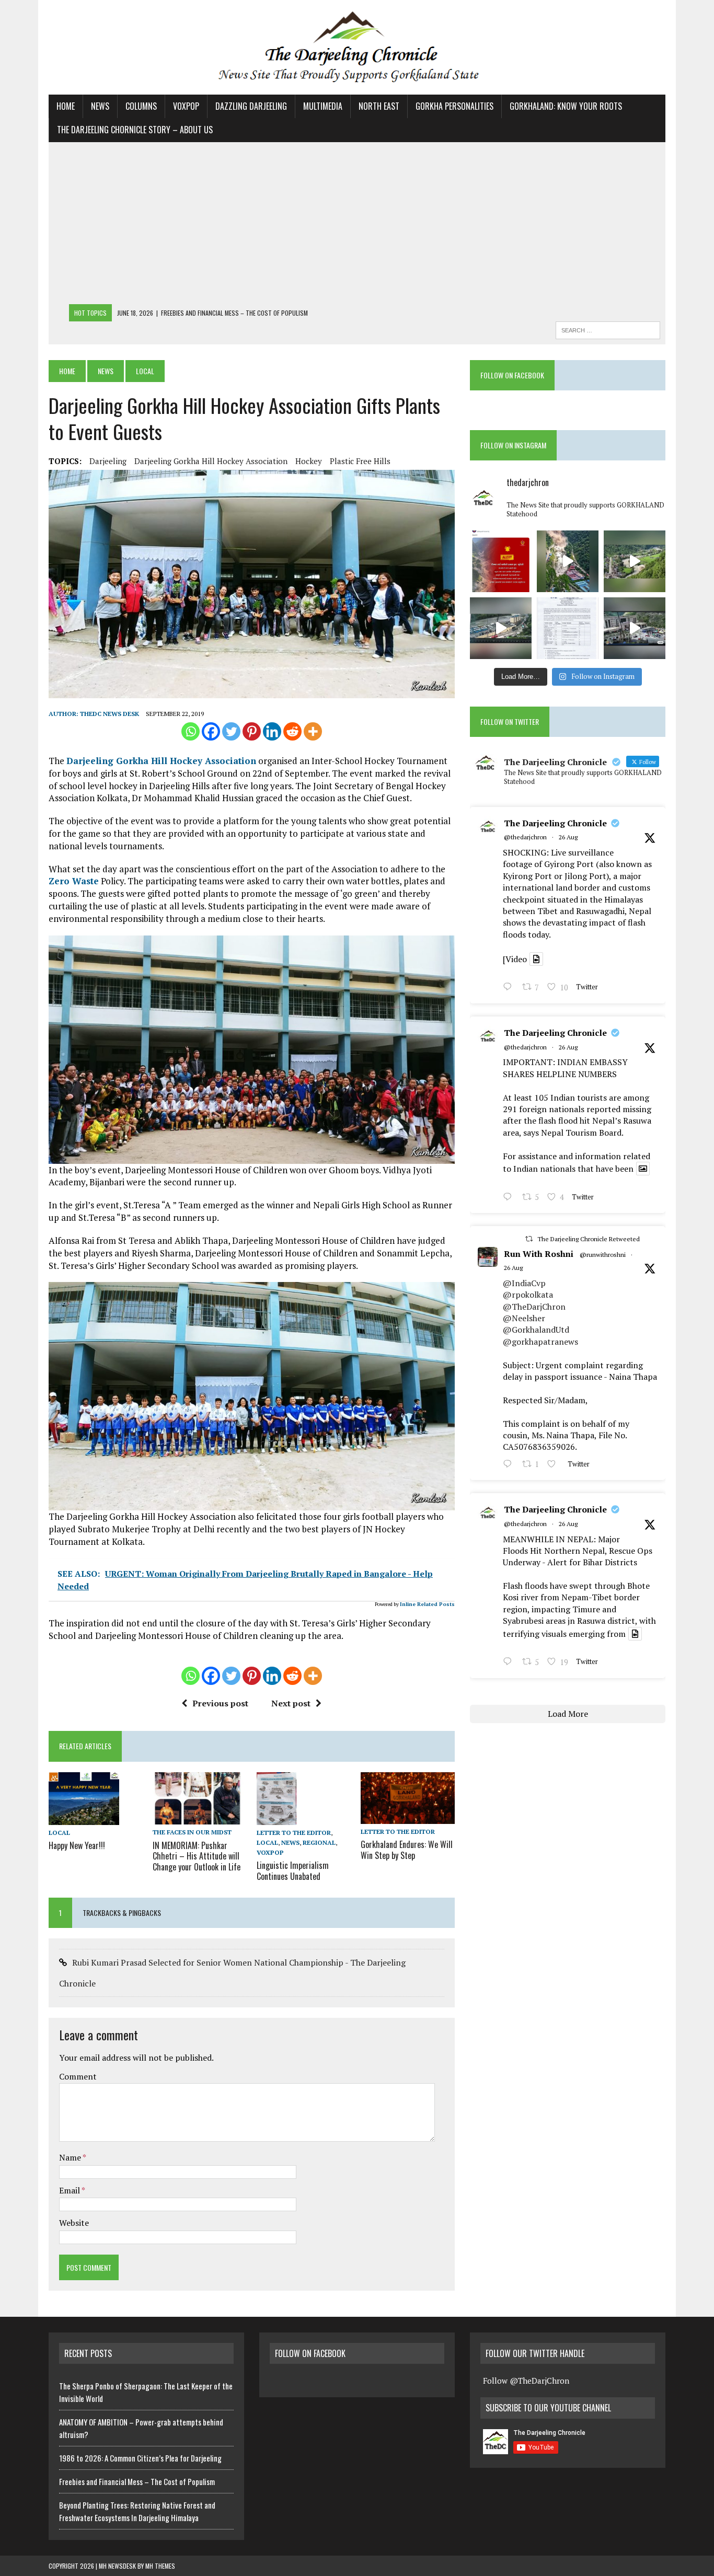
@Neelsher (524, 1318)
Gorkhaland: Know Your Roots (566, 106)
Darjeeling (108, 461)
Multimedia (323, 106)
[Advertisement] (357, 226)
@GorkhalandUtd (536, 1330)
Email (70, 2190)
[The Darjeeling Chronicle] (357, 47)
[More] (313, 731)
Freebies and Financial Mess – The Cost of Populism (137, 2481)
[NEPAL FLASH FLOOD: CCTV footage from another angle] (501, 628)
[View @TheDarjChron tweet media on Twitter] (536, 959)
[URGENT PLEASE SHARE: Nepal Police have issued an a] (501, 561)
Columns (141, 106)
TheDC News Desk (110, 714)
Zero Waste (74, 881)
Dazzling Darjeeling (251, 106)
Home (66, 106)
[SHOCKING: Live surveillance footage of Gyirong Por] (635, 628)
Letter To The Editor (294, 1833)
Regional (319, 1843)
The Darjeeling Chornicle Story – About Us (135, 130)
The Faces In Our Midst (192, 1832)
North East (379, 106)
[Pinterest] (252, 731)
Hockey (309, 461)
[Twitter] (231, 731)
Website (74, 2223)
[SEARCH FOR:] (608, 329)
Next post (291, 1703)
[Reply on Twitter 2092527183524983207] (510, 1663)
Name (71, 2157)
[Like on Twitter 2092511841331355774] (555, 1465)
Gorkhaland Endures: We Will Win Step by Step (407, 1850)
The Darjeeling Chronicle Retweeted (589, 1239)
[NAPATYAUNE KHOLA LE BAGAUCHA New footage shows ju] (568, 561)
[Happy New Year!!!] (84, 1818)
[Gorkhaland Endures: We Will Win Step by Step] (408, 1817)
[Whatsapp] (191, 731)
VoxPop (186, 106)
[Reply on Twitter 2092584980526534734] (510, 1198)
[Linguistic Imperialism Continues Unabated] (277, 1818)
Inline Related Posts (427, 1604)
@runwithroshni (603, 1255)
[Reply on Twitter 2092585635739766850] (510, 988)
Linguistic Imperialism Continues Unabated (293, 1871)
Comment (78, 2076)
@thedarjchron (525, 837)
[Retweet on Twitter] (529, 1239)
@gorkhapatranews (540, 1342)
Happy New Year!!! (77, 1845)
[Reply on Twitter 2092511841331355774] (510, 1465)
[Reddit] (292, 731)
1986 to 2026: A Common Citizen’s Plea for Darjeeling (140, 2458)
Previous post (220, 1703)
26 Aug (568, 837)
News (100, 106)
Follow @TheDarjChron (526, 2381)
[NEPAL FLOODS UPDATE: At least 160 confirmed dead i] (635, 561)
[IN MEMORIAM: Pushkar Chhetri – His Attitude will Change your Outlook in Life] (200, 1818)
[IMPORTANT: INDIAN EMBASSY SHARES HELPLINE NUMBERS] (568, 628)
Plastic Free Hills (360, 461)
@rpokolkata (528, 1295)
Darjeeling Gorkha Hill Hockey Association (211, 461)
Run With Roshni (539, 1254)
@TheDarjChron (534, 1307)
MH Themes (160, 2566)
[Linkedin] (272, 731)
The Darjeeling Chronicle (555, 823)
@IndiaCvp (524, 1283)
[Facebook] (211, 731)
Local (59, 1833)
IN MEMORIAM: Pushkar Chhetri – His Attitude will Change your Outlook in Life (197, 1856)
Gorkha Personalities (454, 106)
